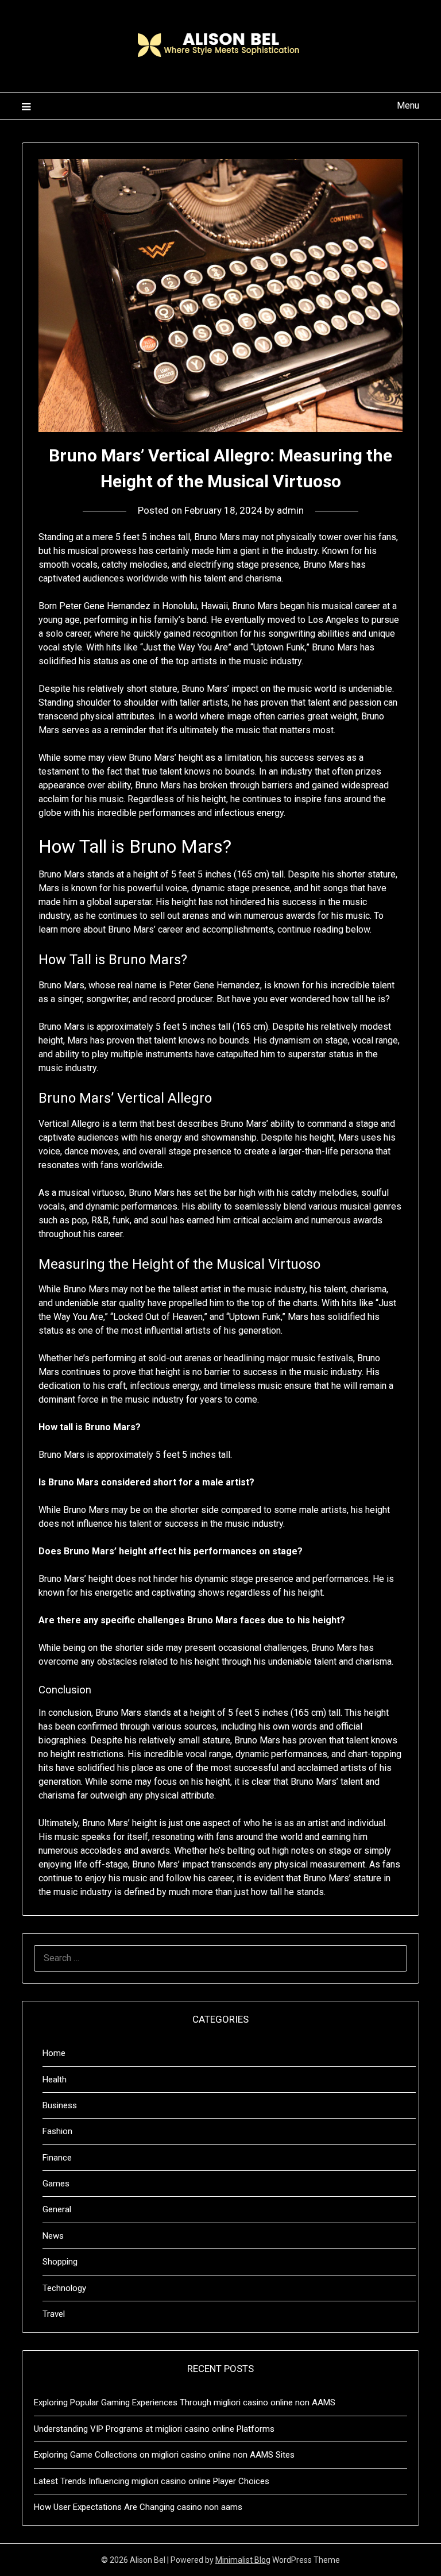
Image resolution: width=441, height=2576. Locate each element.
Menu (408, 105)
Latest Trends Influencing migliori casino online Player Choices (152, 2481)
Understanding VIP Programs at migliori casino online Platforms (154, 2429)
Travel (54, 2314)
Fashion (57, 2131)
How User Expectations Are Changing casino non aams (138, 2507)
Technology (64, 2288)
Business (60, 2105)
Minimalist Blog (243, 2560)
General (57, 2209)
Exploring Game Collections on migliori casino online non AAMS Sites (164, 2455)
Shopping (60, 2262)
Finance (57, 2158)
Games (56, 2184)
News (53, 2236)
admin (290, 510)
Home (54, 2053)
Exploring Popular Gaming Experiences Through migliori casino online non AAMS (185, 2402)
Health (55, 2080)
